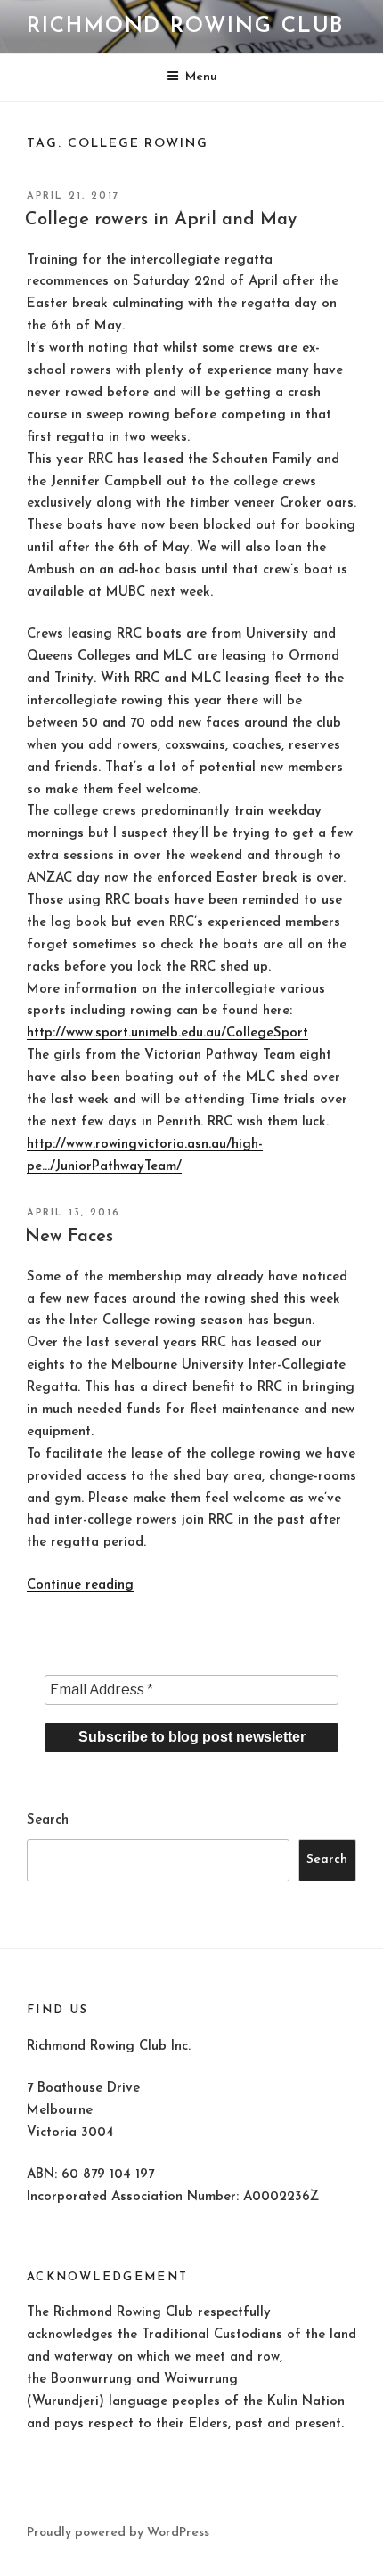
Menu (201, 77)
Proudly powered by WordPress (118, 2533)
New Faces (69, 1237)
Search (48, 1820)
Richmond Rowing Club (185, 27)
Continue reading (80, 1585)
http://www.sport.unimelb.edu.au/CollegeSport (167, 1033)
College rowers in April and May (161, 220)
